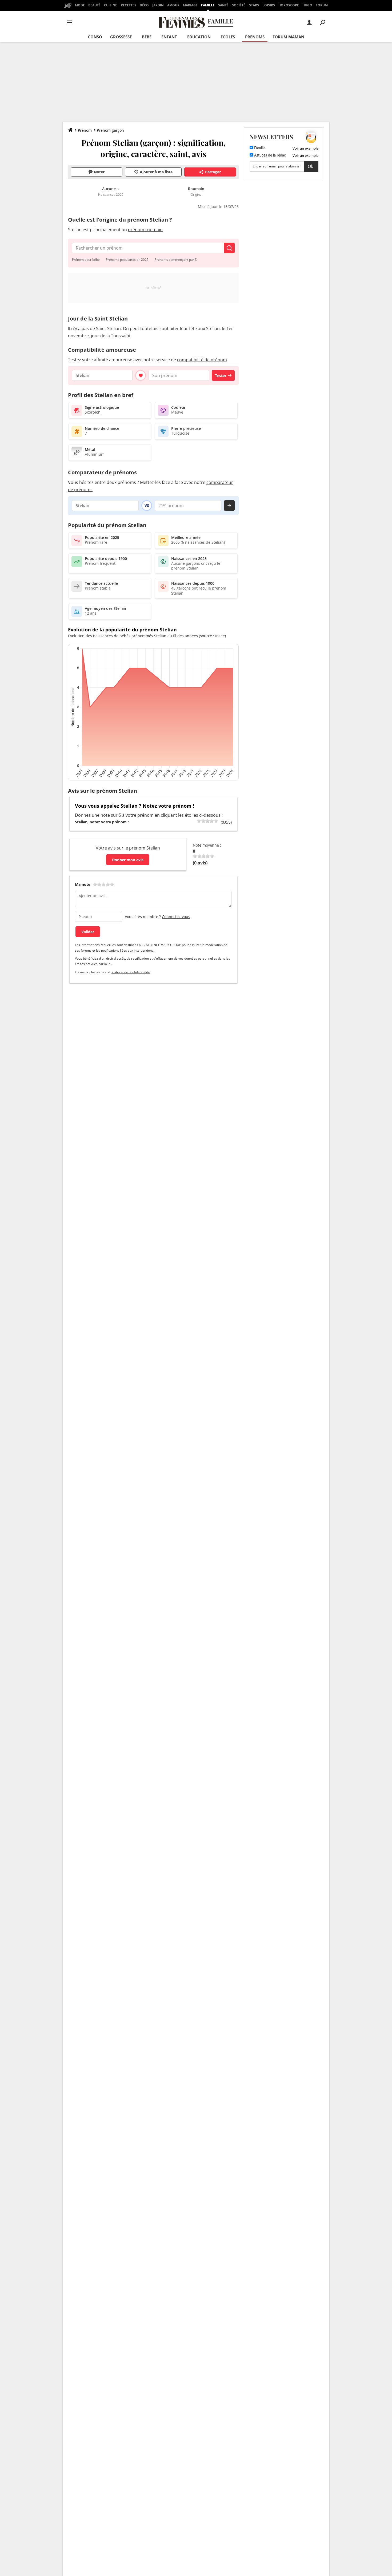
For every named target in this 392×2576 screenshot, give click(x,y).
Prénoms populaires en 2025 (127, 260)
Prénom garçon (110, 130)
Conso (95, 37)
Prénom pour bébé (86, 260)
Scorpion (93, 412)
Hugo (307, 5)
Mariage (190, 5)
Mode (80, 5)
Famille (208, 5)
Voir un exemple (305, 148)
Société (239, 5)
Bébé (147, 37)
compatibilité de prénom (202, 360)
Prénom (85, 130)
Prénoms (255, 37)
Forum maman (288, 37)
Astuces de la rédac (269, 155)
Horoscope (289, 5)
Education (199, 37)
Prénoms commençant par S (176, 260)
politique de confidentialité (130, 972)
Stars (254, 5)
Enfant (169, 37)
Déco (144, 5)
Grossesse (121, 37)
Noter (99, 172)
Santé (223, 5)
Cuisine (111, 5)
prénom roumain (145, 230)
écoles (228, 37)
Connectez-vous (176, 917)
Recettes (129, 5)
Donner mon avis (128, 860)
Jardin (158, 5)
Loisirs (269, 5)
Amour (173, 5)
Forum (322, 5)
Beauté (94, 5)
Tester (221, 376)
